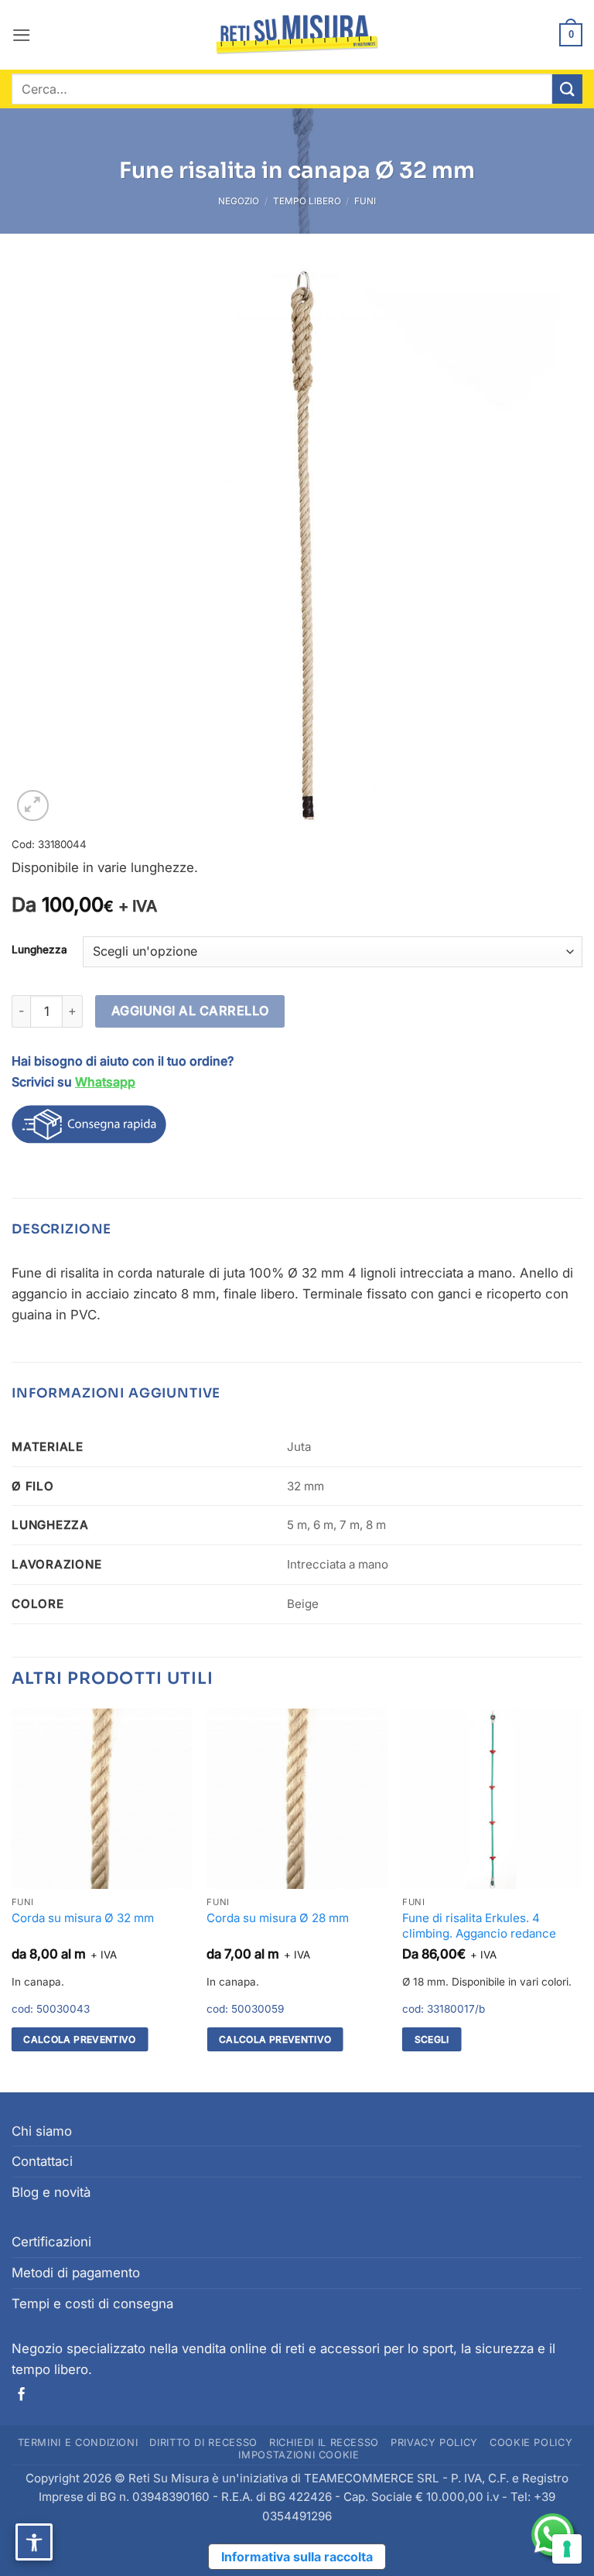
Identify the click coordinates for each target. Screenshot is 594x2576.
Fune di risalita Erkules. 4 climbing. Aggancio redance (479, 1926)
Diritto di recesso (203, 2443)
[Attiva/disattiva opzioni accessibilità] (34, 2542)
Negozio (239, 201)
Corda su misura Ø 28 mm (278, 1918)
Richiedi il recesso (324, 2443)
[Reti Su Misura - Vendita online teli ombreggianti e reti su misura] (297, 35)
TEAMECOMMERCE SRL (372, 2478)
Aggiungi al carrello (190, 1011)
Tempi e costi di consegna (92, 2304)
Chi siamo (42, 2131)
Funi (365, 201)
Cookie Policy (531, 2443)
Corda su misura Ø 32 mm (83, 1918)
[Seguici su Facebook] (21, 2395)
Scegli (432, 2039)
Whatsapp (105, 1082)
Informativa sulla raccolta (297, 2557)
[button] (22, 35)
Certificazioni (51, 2242)
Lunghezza (39, 949)
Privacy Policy (434, 2443)
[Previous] (12, 1899)
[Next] (582, 1899)
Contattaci (42, 2161)
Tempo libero (307, 201)
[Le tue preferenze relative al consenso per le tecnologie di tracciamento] (567, 2549)
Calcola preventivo (80, 2039)
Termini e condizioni (78, 2443)
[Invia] (567, 89)
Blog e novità (51, 2192)
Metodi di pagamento (76, 2273)
